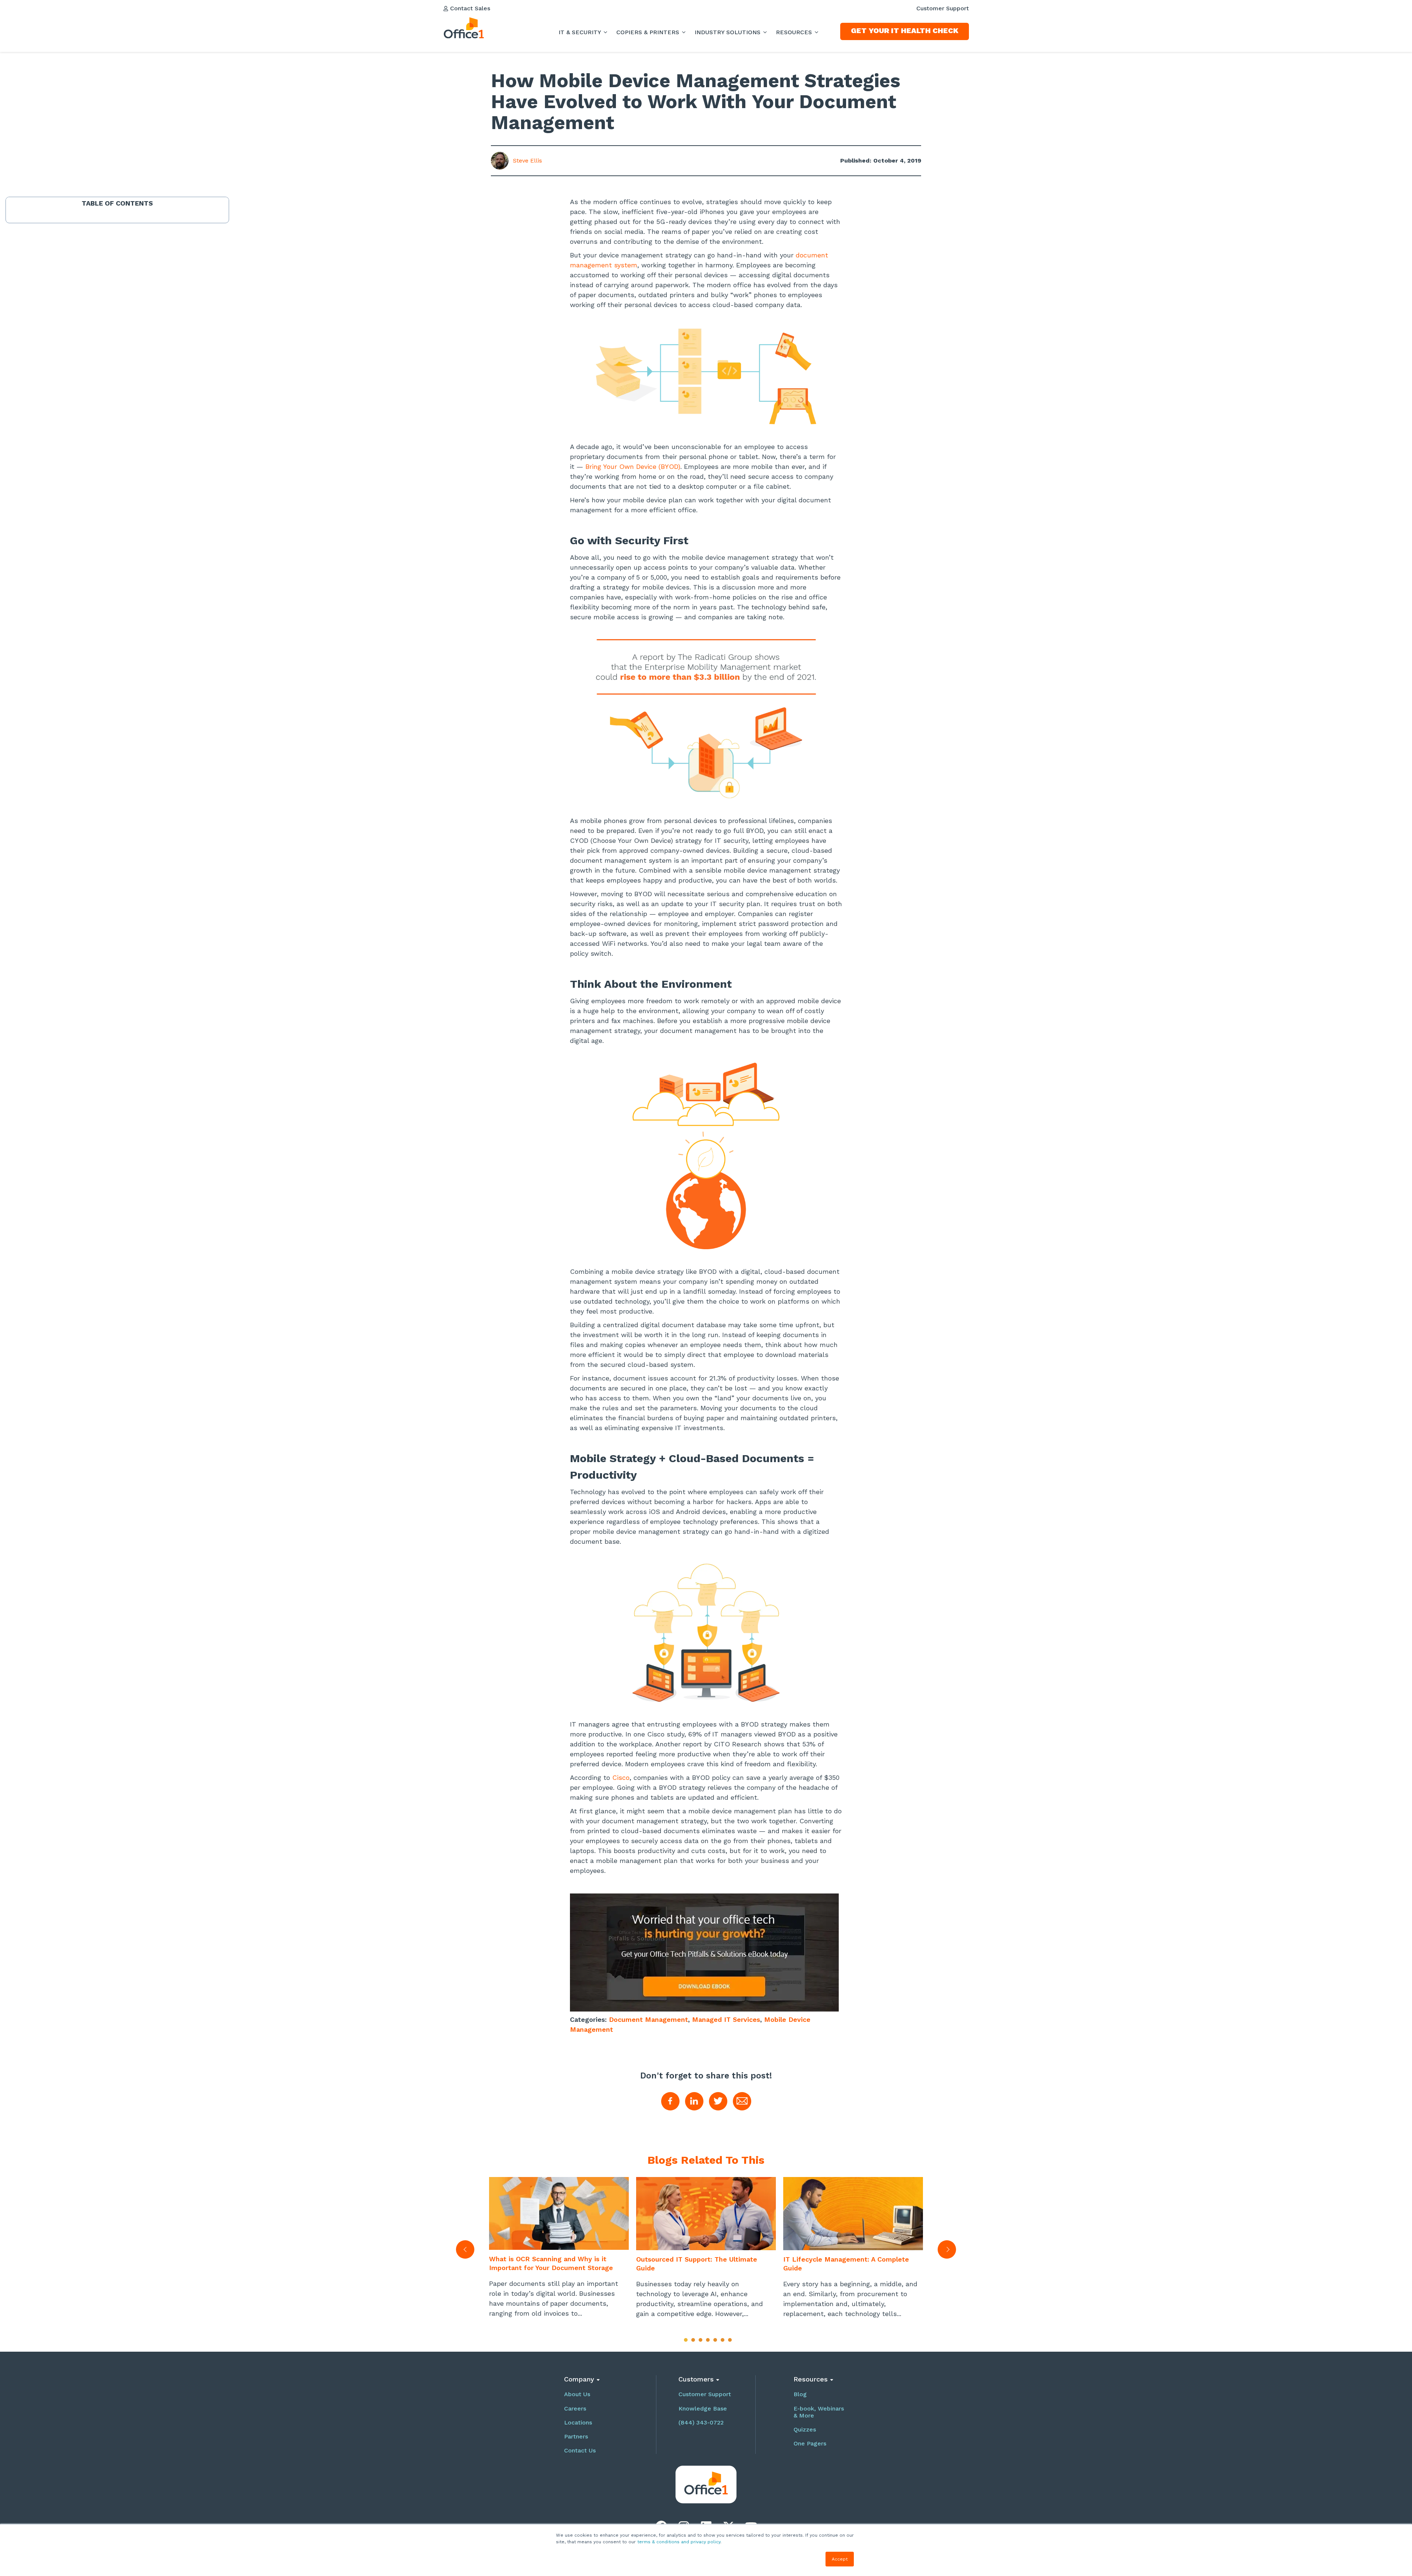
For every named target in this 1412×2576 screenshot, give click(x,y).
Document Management (648, 2019)
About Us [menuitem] (577, 2394)
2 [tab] (693, 2340)
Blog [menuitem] (800, 2394)
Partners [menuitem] (576, 2436)
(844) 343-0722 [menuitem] (701, 2422)
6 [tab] (723, 2340)
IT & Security (581, 32)
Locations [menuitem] (578, 2422)
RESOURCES (795, 32)
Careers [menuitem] (575, 2408)
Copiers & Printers (649, 32)
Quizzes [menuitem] (805, 2429)
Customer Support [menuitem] (943, 8)
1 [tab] (686, 2340)
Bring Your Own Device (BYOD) (633, 466)
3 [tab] (700, 2340)
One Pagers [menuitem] (810, 2443)
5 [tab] (715, 2340)
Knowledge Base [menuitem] (703, 2408)
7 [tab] (730, 2340)
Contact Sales (469, 8)
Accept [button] (840, 2559)
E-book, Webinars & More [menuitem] (819, 2412)
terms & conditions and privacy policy (679, 2542)
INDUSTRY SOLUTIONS (728, 32)
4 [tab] (708, 2340)
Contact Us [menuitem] (580, 2450)
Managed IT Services (726, 2019)
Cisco (621, 1777)
